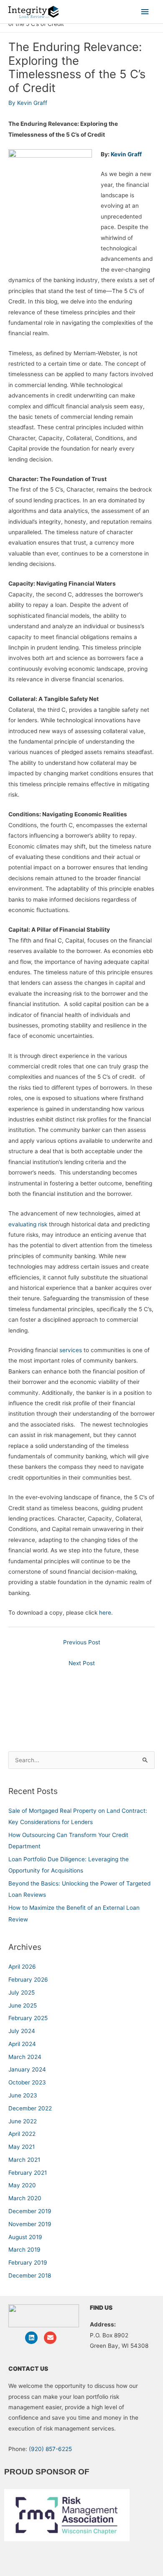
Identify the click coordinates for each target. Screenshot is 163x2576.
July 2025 (22, 1993)
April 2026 (22, 1967)
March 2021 (24, 2160)
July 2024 (22, 2031)
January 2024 (27, 2069)
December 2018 (30, 2275)
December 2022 (30, 2108)
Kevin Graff (126, 154)
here (105, 1613)
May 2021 (22, 2147)
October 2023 (27, 2082)
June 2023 (23, 2095)
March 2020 (25, 2198)
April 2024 (22, 2044)
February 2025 (28, 2018)
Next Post (82, 1663)
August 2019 (25, 2237)
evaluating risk (28, 1224)
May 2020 (22, 2185)
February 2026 (28, 1980)
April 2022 (22, 2134)
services (70, 1350)
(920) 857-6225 (50, 2449)
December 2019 (30, 2211)
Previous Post (82, 1642)
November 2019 (30, 2224)
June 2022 (23, 2121)
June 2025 (23, 2005)
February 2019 (28, 2263)
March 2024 (25, 2057)
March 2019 (24, 2250)
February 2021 (28, 2173)
